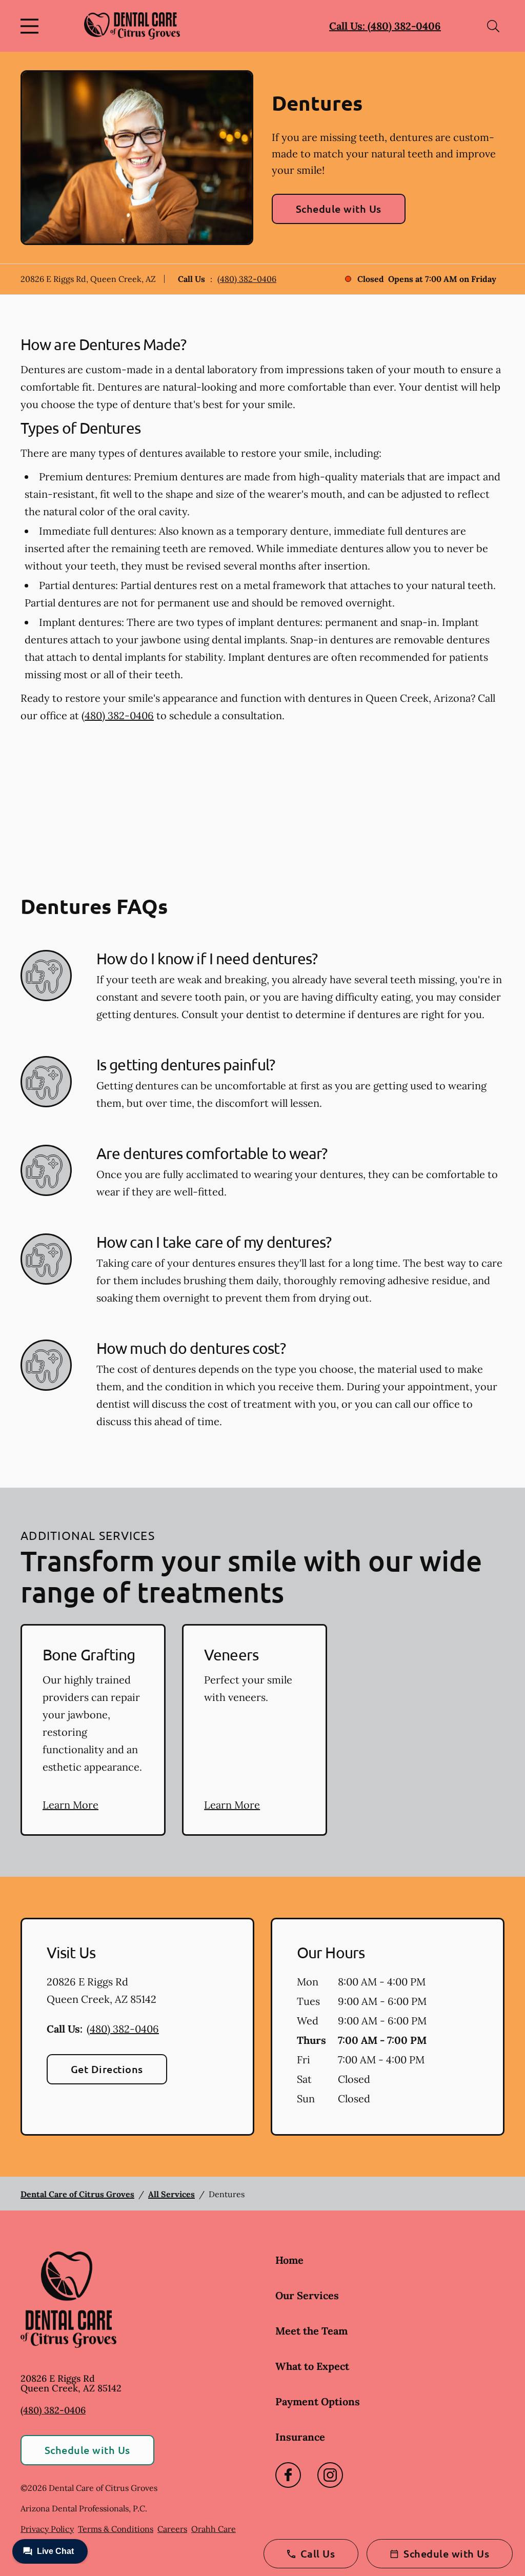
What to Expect (312, 2366)
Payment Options (318, 2401)
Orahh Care (214, 2529)
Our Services (307, 2295)
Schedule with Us (339, 209)
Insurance (300, 2437)
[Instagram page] (330, 2475)
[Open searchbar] (493, 26)
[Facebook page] (288, 2475)
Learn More (70, 1805)
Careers (172, 2529)
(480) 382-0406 (247, 279)
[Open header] (32, 26)
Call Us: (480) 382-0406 (385, 26)
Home (289, 2260)
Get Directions (107, 2069)
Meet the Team (311, 2331)
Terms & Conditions (116, 2529)
